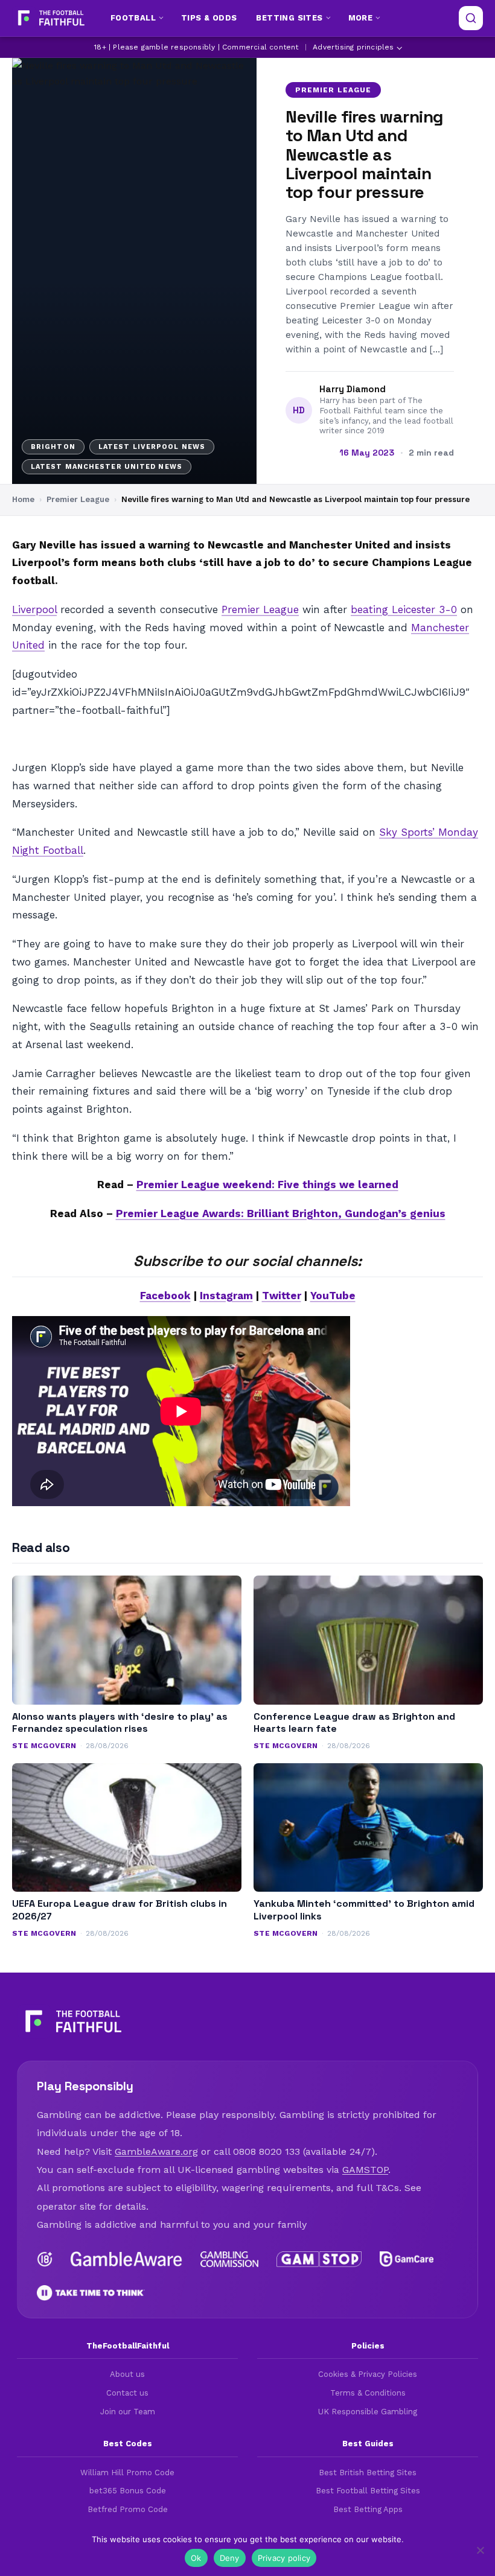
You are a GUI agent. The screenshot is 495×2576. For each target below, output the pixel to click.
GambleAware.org (156, 2151)
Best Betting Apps (368, 2509)
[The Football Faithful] (50, 18)
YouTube (333, 1296)
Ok (196, 2558)
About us (127, 2374)
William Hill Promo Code (127, 2473)
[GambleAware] (126, 2259)
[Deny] (480, 2550)
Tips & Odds (209, 18)
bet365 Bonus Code (128, 2491)
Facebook (165, 1296)
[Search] (471, 18)
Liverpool (34, 609)
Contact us (127, 2393)
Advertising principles (353, 47)
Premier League (333, 90)
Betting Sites (289, 18)
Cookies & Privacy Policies (368, 2374)
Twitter (282, 1296)
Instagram (226, 1296)
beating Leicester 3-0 (404, 609)
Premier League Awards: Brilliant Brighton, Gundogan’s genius (281, 1213)
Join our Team (128, 2412)
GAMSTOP (365, 2170)
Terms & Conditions (368, 2393)
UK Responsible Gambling (368, 2412)
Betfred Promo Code (128, 2509)
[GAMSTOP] (319, 2259)
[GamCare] (406, 2259)
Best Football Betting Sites (368, 2491)
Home (23, 499)
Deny (230, 2558)
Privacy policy (284, 2558)
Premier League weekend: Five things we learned (267, 1185)
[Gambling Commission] (230, 2259)
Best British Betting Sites (368, 2473)
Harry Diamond (353, 389)
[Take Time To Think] (91, 2293)
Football (133, 18)
